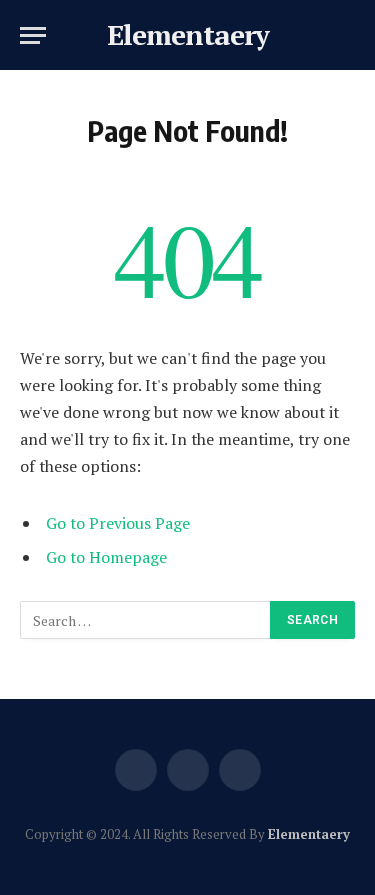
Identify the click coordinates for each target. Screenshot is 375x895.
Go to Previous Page (118, 523)
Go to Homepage (106, 557)
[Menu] (33, 35)
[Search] (353, 35)
